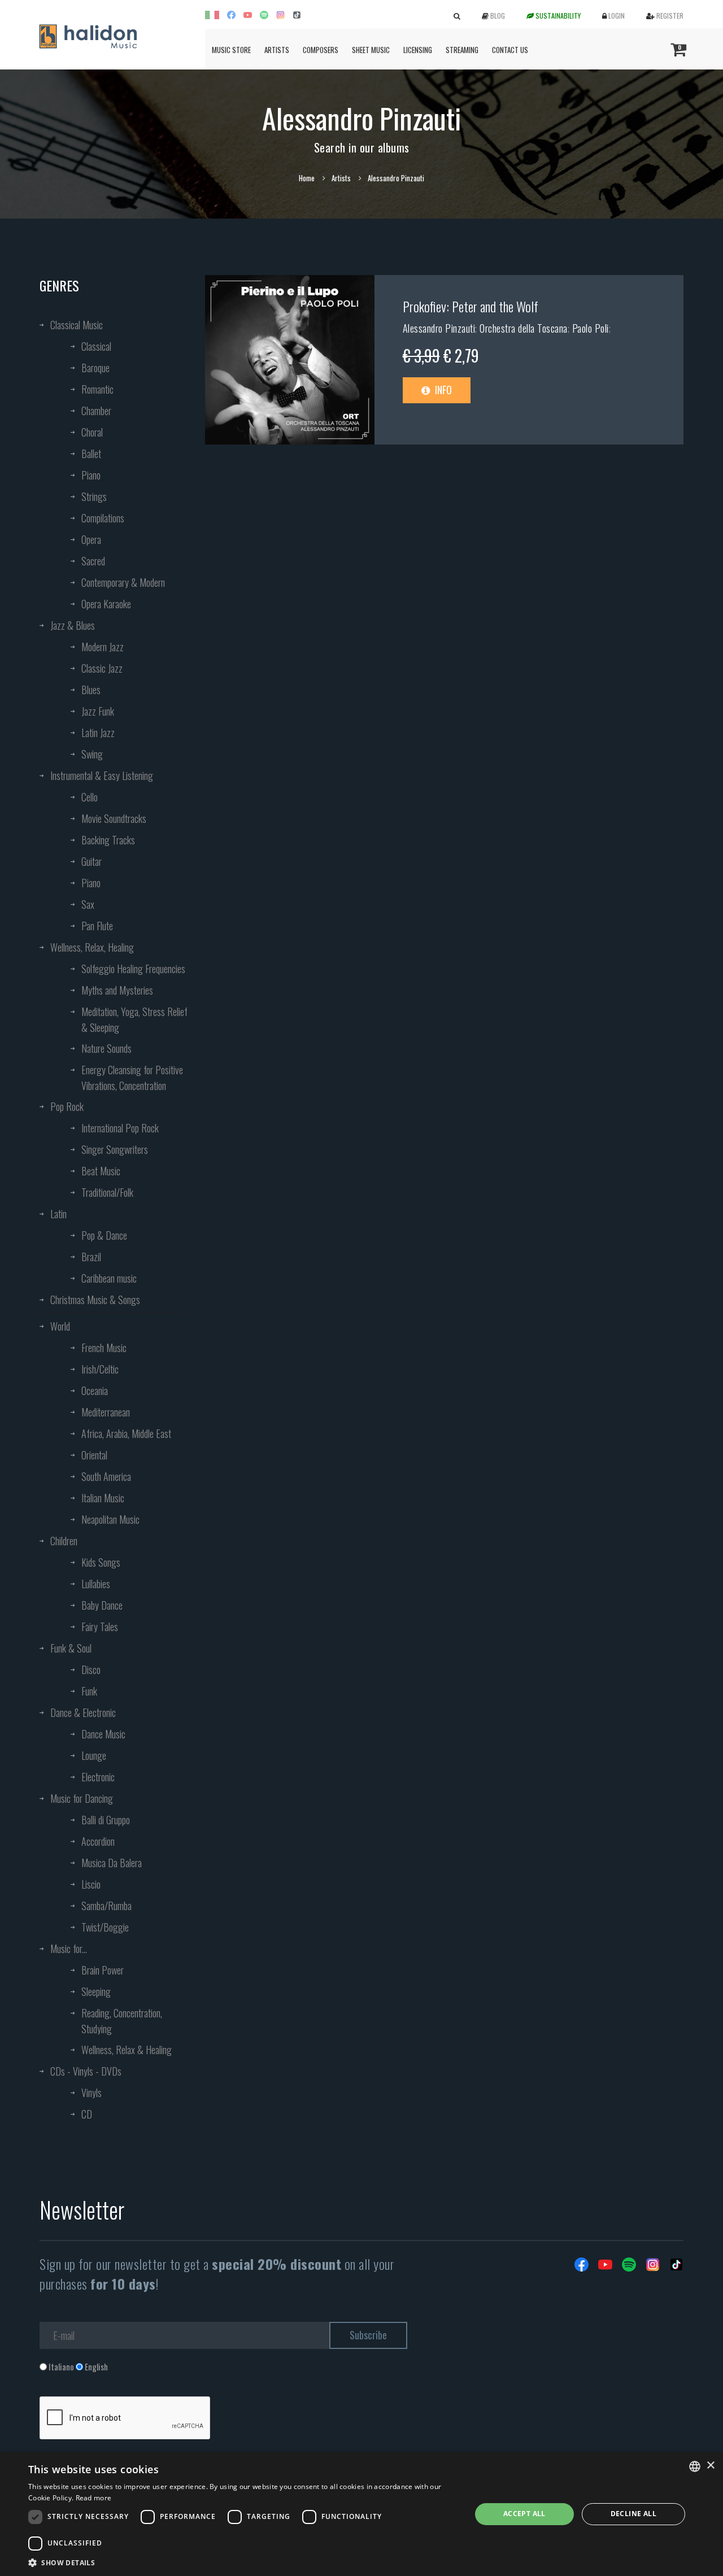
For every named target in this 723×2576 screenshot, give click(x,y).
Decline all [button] (633, 2514)
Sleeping (96, 1991)
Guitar (92, 861)
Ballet (91, 454)
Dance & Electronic (83, 1712)
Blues (91, 690)
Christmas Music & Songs (95, 1300)
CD (87, 2114)
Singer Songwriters (115, 1149)
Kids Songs (101, 1562)
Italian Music (103, 1498)
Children (64, 1541)
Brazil (91, 1257)
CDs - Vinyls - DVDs (86, 2071)
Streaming (462, 50)
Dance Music (103, 1734)
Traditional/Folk (107, 1192)
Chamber (96, 411)
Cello (90, 797)
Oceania (95, 1391)
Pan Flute (97, 926)
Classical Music (77, 325)
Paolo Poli (591, 328)
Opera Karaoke (106, 604)
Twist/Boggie (105, 1927)
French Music (104, 1348)
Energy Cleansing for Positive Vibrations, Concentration (132, 1078)
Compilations (103, 518)
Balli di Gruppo (106, 1820)
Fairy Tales (100, 1627)
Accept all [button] (524, 2514)
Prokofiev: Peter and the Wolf (471, 306)
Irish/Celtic (100, 1369)
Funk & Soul (71, 1648)
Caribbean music (109, 1278)
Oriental (94, 1455)
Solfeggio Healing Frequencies (133, 969)
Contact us (510, 50)
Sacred (93, 561)
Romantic (97, 389)
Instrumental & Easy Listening (102, 775)
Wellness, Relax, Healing (92, 947)
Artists (277, 50)
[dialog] (361, 2514)
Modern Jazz (103, 647)
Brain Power (103, 1970)
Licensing (418, 50)
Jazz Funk (98, 711)
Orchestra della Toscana (524, 328)
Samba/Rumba (106, 1906)
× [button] (710, 2466)
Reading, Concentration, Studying (122, 2021)
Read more (94, 2498)
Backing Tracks (108, 840)
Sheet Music (371, 50)
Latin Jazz (98, 733)
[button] (243, 2562)
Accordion (98, 1841)
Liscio (91, 1884)
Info (442, 390)
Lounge (94, 1755)
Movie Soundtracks (114, 818)
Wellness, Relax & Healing (127, 2050)
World (60, 1326)
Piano (91, 475)
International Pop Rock (120, 1128)
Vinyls (92, 2093)
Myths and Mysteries (117, 990)
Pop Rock (67, 1106)
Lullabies (96, 1584)
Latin (58, 1214)
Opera (91, 539)
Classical (96, 346)
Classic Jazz (102, 668)
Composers (321, 50)
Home (307, 178)
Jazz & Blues (73, 625)
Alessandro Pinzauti (439, 328)
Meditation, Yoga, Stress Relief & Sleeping (134, 1019)
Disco (91, 1670)
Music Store (231, 50)
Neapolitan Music (110, 1519)
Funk (89, 1691)
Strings (94, 496)
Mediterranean (106, 1412)
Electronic (98, 1777)
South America (106, 1476)
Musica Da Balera (112, 1863)
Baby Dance (102, 1605)
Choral (92, 432)
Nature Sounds (106, 1048)
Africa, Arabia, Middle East (126, 1433)
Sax (88, 904)
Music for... (69, 1949)
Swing (92, 754)
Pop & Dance (104, 1235)
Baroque (95, 368)
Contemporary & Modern (123, 582)
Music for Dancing (82, 1798)
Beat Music (101, 1171)
